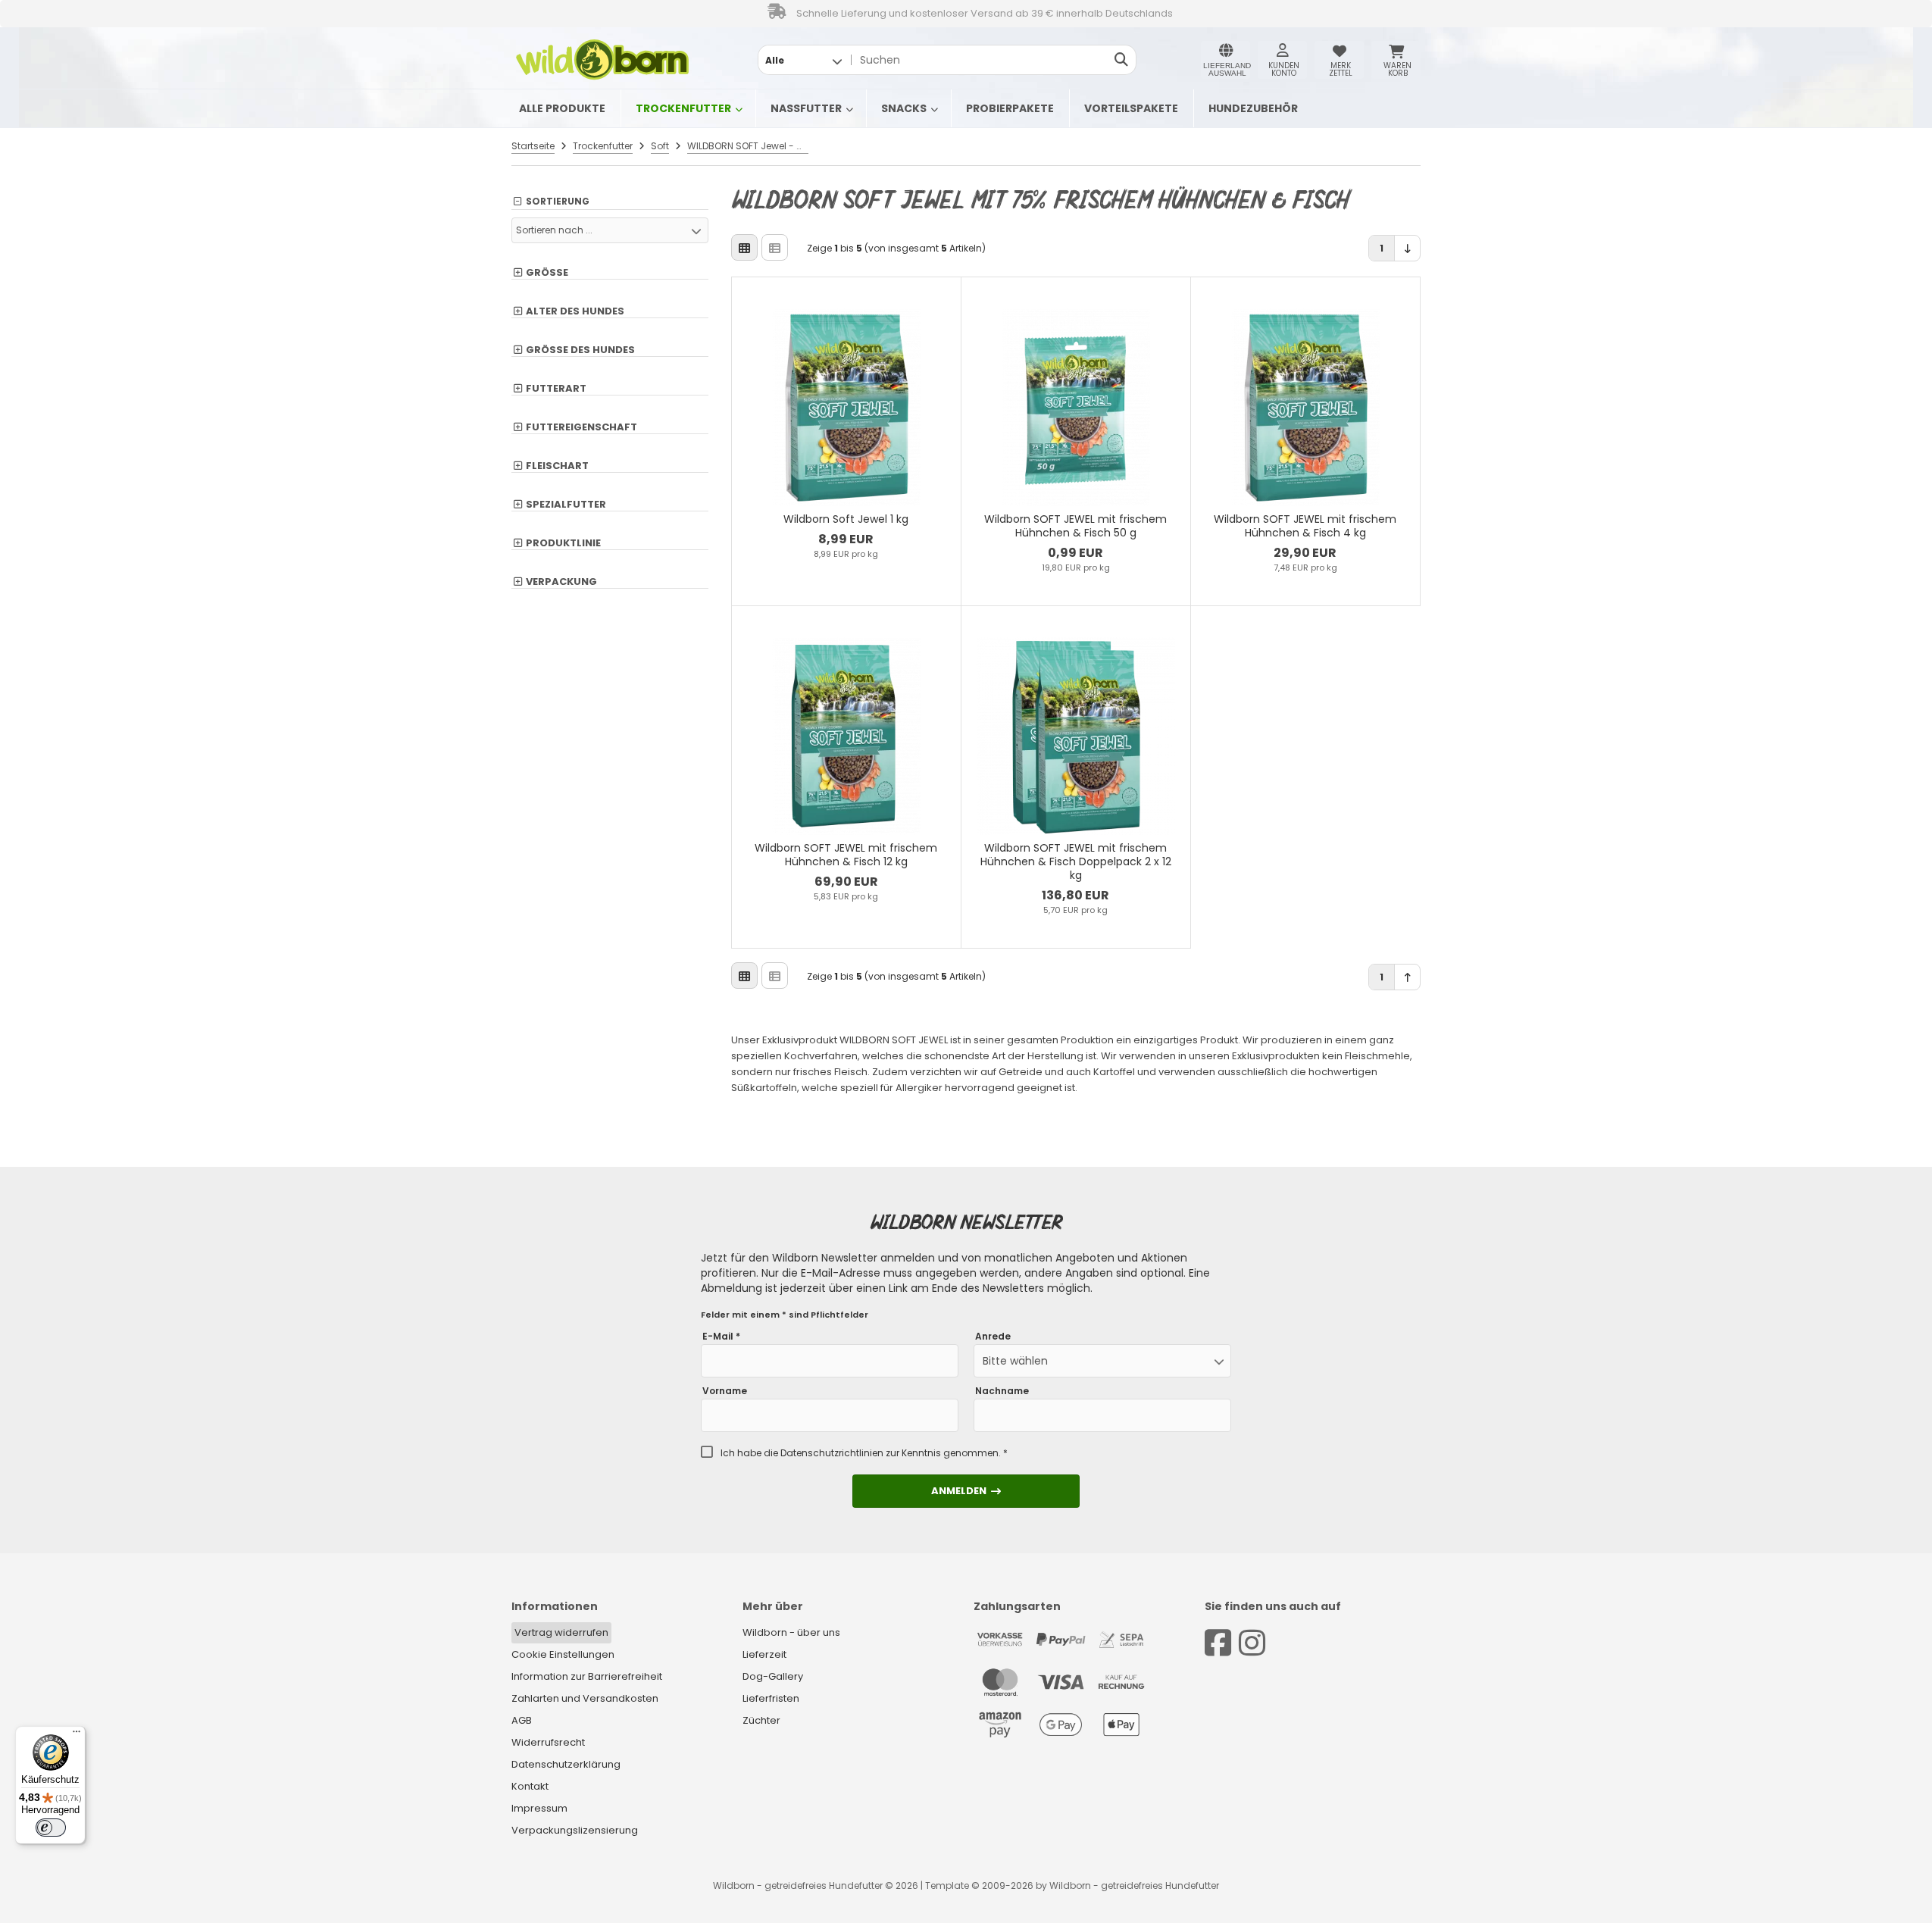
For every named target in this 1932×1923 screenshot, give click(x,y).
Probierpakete (1010, 108)
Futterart (556, 389)
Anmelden (966, 1491)
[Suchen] (1121, 60)
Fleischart (557, 466)
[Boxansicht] (744, 247)
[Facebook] (1218, 1643)
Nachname (1002, 1391)
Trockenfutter (683, 108)
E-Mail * (721, 1337)
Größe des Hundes (580, 350)
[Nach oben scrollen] (1407, 977)
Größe (547, 273)
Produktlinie (563, 543)
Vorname (725, 1391)
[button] (803, 60)
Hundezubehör (1253, 108)
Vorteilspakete (1131, 108)
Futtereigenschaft (581, 427)
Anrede (993, 1337)
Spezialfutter (566, 505)
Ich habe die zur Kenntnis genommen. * (864, 1453)
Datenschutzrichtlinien (832, 1453)
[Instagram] (1252, 1643)
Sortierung (558, 202)
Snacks (904, 108)
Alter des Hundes (575, 311)
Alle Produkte (562, 108)
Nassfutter (806, 108)
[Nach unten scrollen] (1407, 248)
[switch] (51, 1828)
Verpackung (561, 582)
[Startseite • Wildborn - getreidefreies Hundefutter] (602, 60)
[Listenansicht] (775, 247)
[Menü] (77, 1735)
